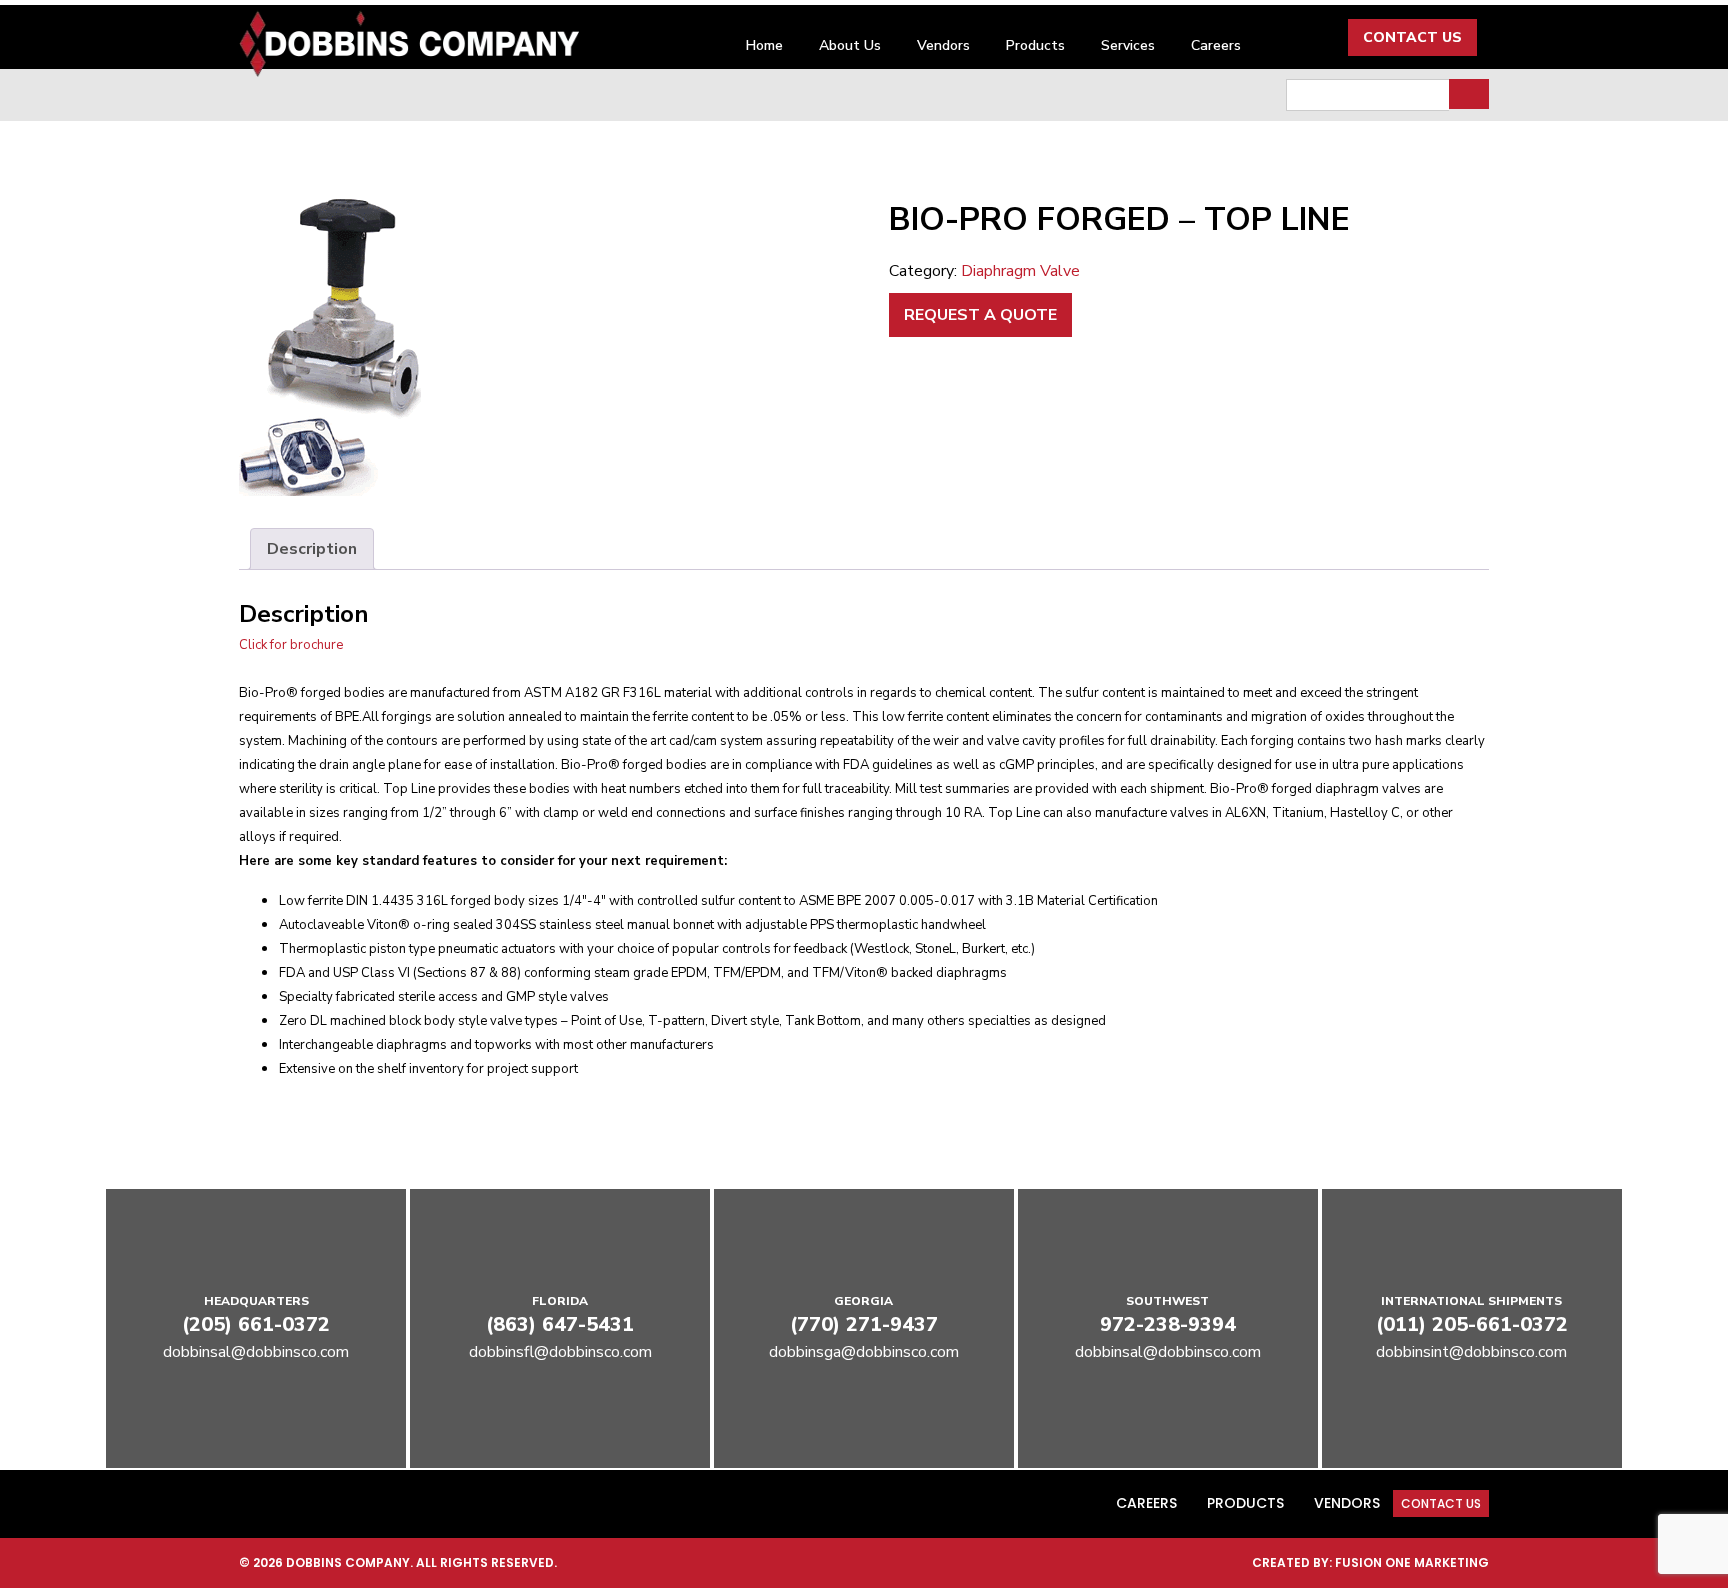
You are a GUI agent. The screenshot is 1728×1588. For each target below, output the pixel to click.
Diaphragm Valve (1020, 271)
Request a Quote (980, 315)
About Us (850, 45)
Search (1469, 94)
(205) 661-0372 (256, 1324)
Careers (1216, 45)
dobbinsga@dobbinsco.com (864, 1352)
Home (764, 45)
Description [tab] (312, 549)
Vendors (943, 45)
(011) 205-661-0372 (1472, 1324)
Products (1035, 45)
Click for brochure (291, 645)
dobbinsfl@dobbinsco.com (560, 1352)
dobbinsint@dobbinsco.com (1471, 1352)
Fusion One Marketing (1412, 1562)
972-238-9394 (1168, 1324)
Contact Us (1412, 37)
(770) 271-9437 (864, 1324)
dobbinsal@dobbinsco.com (256, 1352)
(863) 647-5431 (560, 1324)
